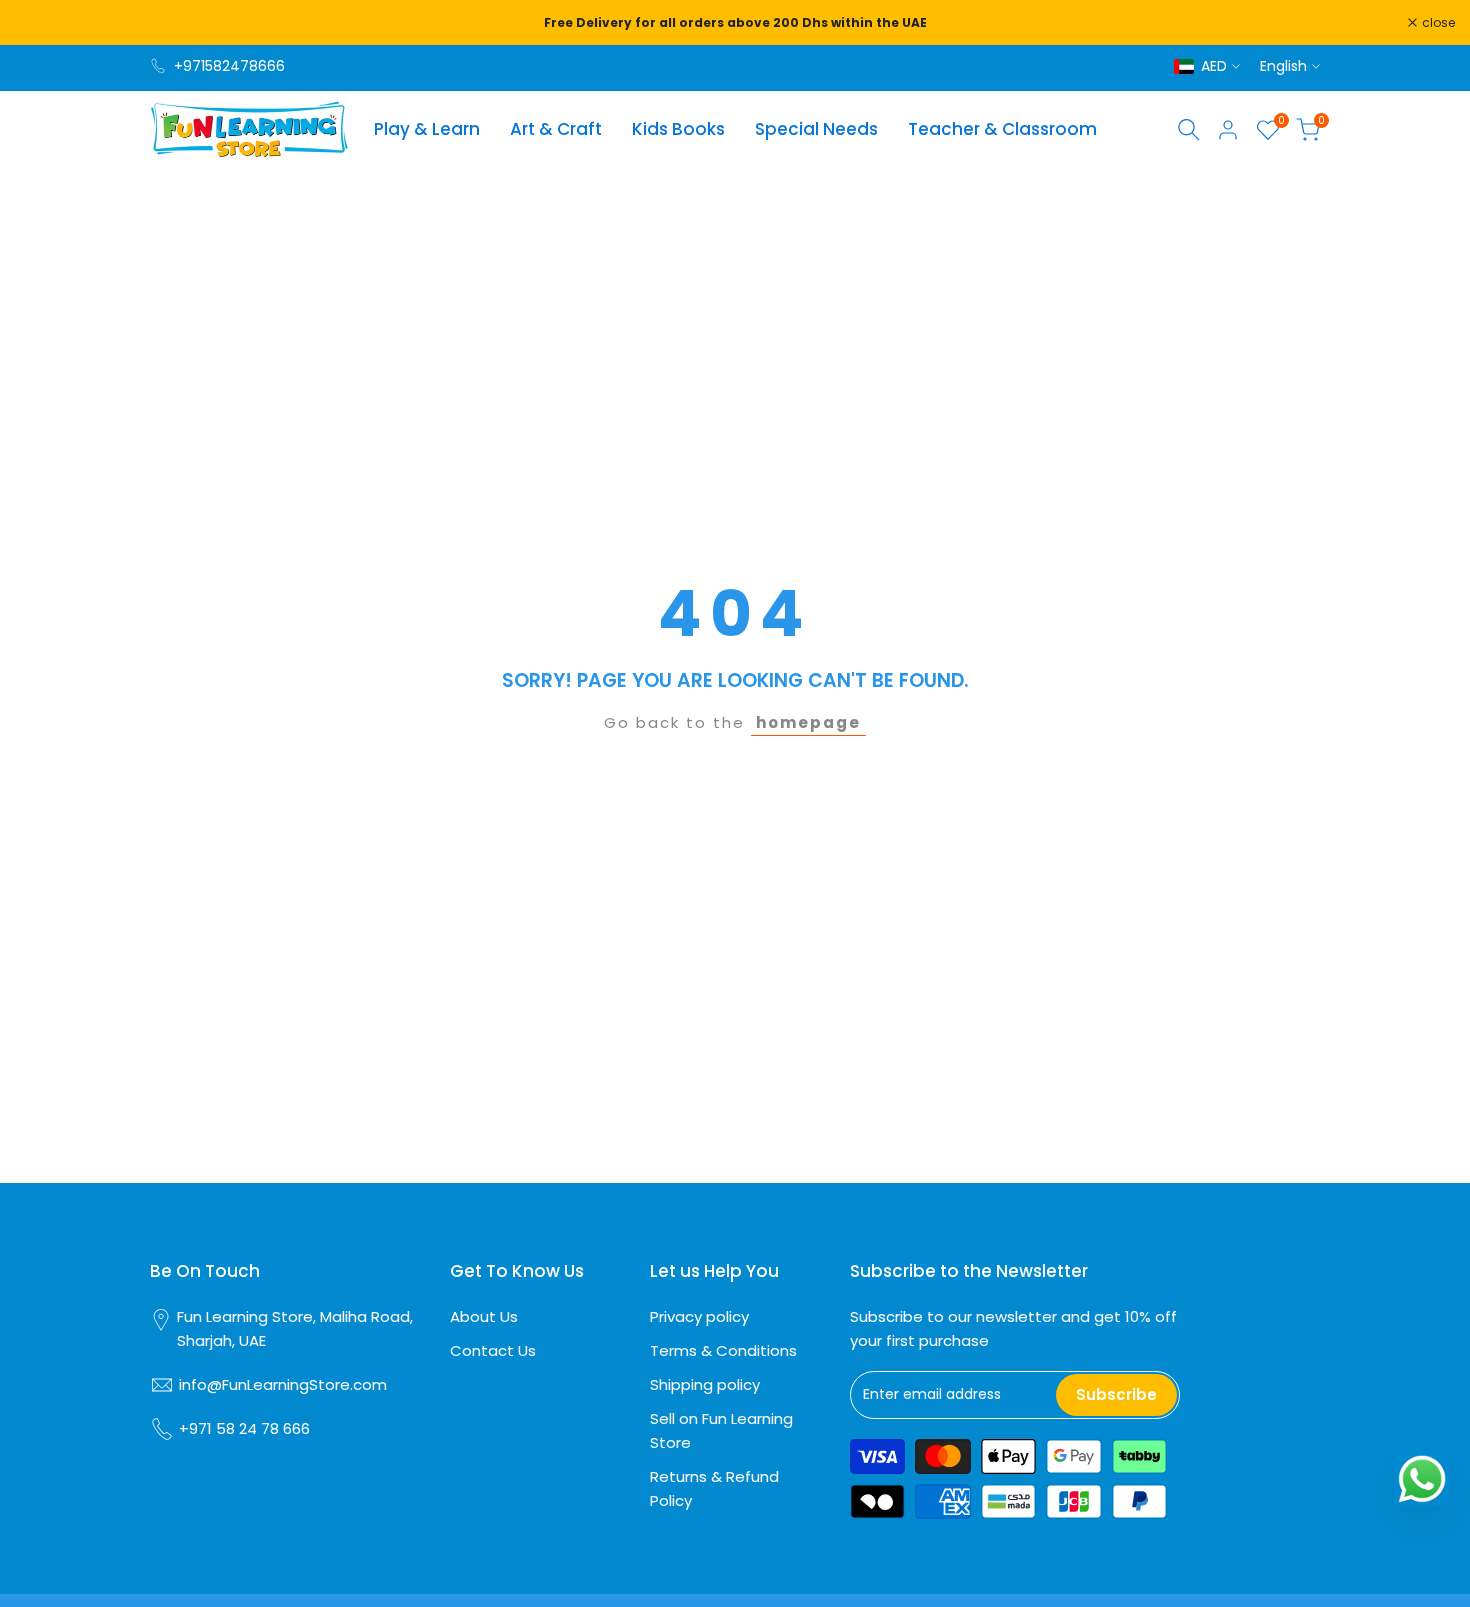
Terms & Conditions (723, 1350)
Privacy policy (699, 1316)
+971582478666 (229, 66)
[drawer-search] (1189, 129)
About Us (484, 1316)
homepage (808, 722)
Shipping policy (705, 1384)
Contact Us (493, 1350)
